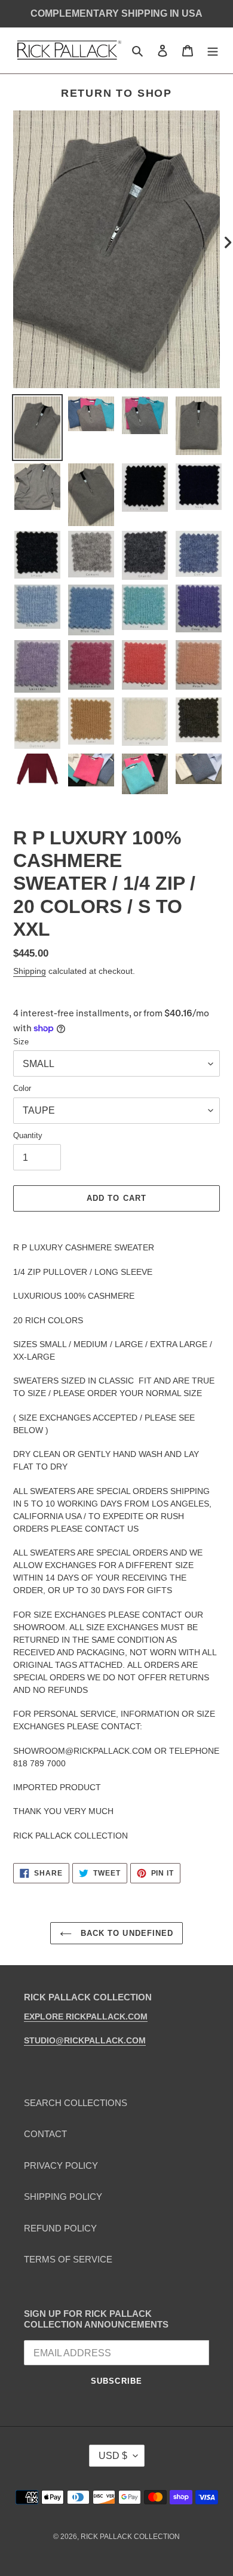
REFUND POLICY (60, 2228)
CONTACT (45, 2134)
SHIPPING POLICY (63, 2197)
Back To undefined (125, 1933)
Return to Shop (116, 93)
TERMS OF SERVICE (68, 2259)
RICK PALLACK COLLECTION (130, 2537)
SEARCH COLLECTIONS (76, 2103)
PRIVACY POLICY (61, 2165)
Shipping (30, 971)
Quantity (28, 1135)
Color (22, 1088)
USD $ (113, 2456)
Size (21, 1042)
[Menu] (213, 50)
